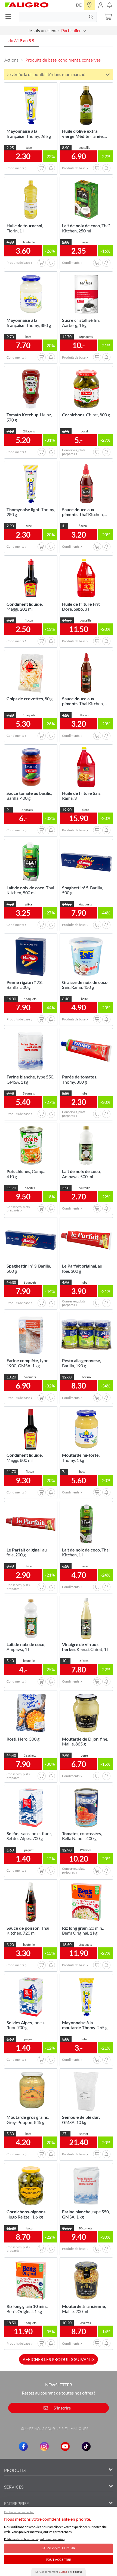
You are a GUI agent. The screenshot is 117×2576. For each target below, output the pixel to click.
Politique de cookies (52, 2539)
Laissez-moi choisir (59, 2548)
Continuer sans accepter (19, 2512)
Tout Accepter (59, 2560)
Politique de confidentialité (21, 2539)
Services (14, 2487)
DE (79, 5)
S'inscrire (62, 2408)
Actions (11, 60)
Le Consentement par (59, 2572)
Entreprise (16, 2503)
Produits (15, 2470)
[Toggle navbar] (10, 17)
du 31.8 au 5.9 (21, 40)
